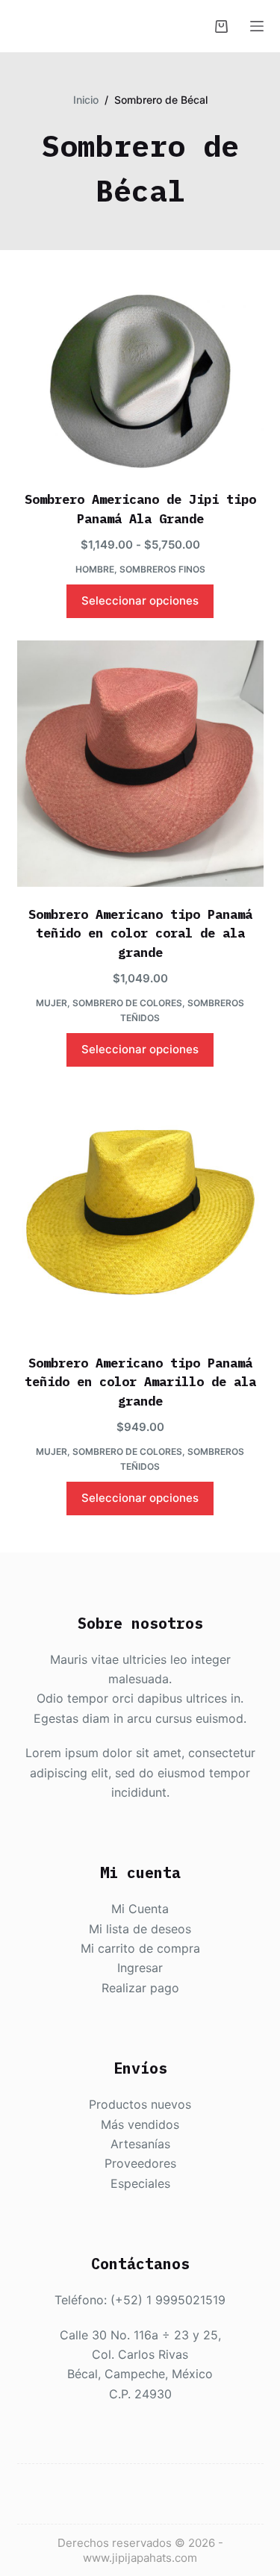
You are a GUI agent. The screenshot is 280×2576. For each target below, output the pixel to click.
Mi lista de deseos (140, 1929)
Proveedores (140, 2163)
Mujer (52, 1003)
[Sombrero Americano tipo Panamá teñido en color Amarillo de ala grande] (140, 1212)
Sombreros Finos (162, 569)
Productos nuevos (140, 2104)
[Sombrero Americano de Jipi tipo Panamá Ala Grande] (140, 380)
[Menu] (257, 26)
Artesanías (140, 2144)
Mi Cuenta (140, 1909)
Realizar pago (140, 1988)
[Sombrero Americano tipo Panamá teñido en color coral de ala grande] (140, 764)
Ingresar (140, 1968)
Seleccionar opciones (140, 601)
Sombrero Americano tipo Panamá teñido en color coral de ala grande (140, 933)
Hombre (95, 569)
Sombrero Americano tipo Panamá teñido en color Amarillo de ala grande (140, 1382)
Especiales (140, 2183)
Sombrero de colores (127, 1003)
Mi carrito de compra (140, 1948)
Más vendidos (140, 2124)
